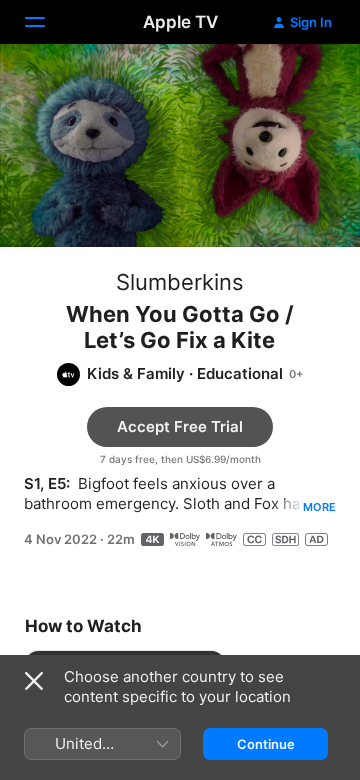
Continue (266, 744)
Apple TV (180, 22)
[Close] (34, 681)
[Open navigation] (47, 22)
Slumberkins (180, 282)
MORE (319, 507)
